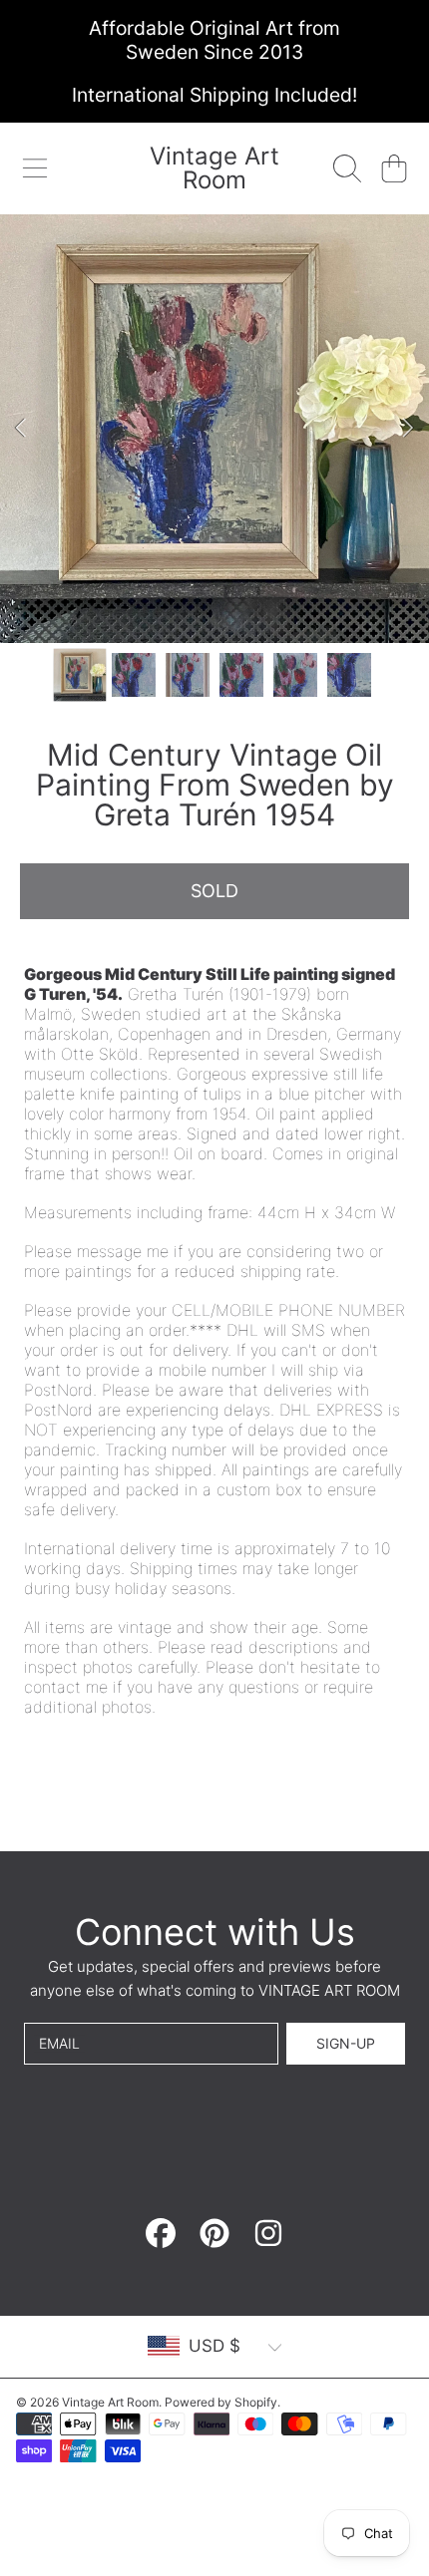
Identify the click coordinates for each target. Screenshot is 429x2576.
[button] (35, 168)
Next (408, 429)
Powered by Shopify (221, 2402)
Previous (21, 429)
